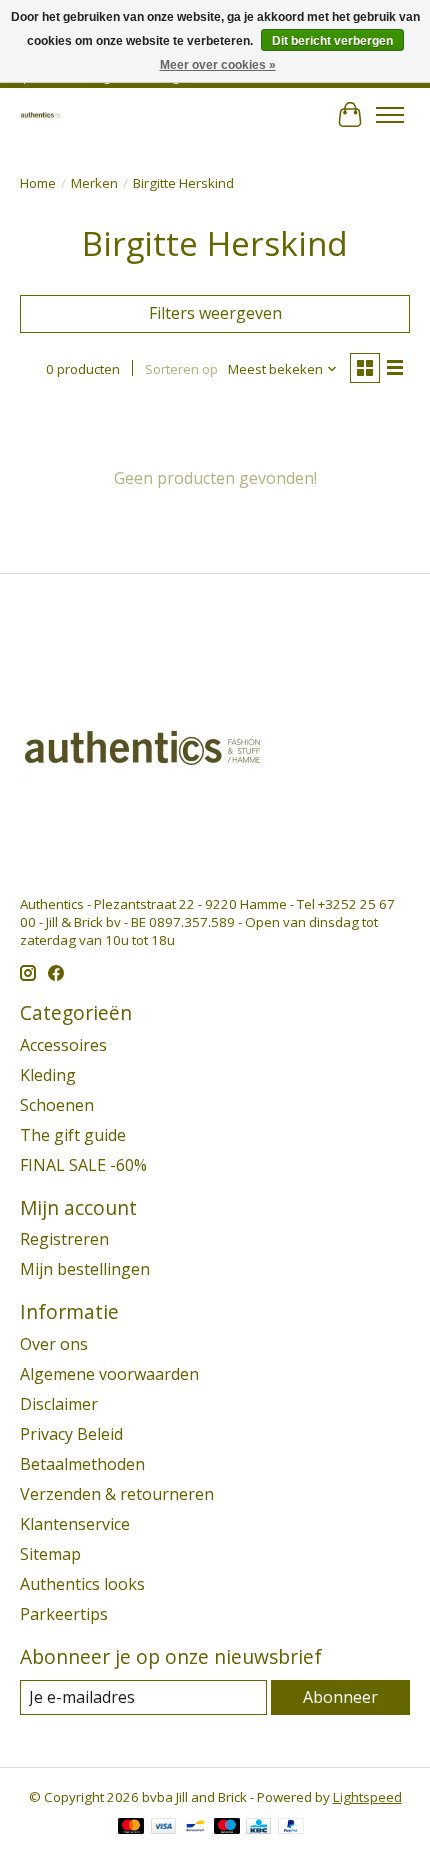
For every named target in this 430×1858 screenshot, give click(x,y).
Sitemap (50, 1554)
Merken (94, 183)
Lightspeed (367, 1797)
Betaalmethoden (82, 1464)
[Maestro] (227, 1828)
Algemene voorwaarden (109, 1374)
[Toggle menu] (390, 115)
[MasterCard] (131, 1828)
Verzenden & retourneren (117, 1494)
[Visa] (164, 1828)
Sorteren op (181, 369)
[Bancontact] (195, 1828)
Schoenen (57, 1105)
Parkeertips (64, 1614)
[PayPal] (291, 1828)
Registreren (64, 1239)
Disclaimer (59, 1404)
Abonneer (340, 1697)
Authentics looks (82, 1584)
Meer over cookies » (218, 65)
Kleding (48, 1075)
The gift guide (73, 1135)
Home (38, 183)
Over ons (54, 1344)
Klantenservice (75, 1524)
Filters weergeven (215, 313)
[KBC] (258, 1828)
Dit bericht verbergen (332, 41)
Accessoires (63, 1045)
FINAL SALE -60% (83, 1165)
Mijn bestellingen (85, 1269)
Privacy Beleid (71, 1434)
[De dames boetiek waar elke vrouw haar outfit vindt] (40, 114)
